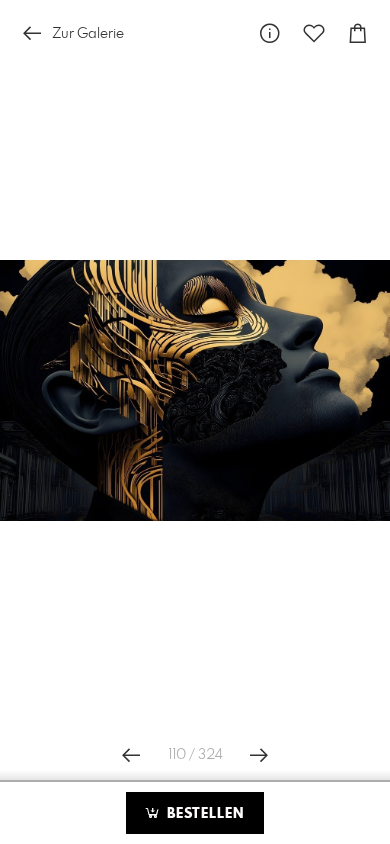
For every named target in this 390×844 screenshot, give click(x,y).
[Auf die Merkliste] (314, 33)
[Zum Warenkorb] (358, 33)
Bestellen (203, 814)
